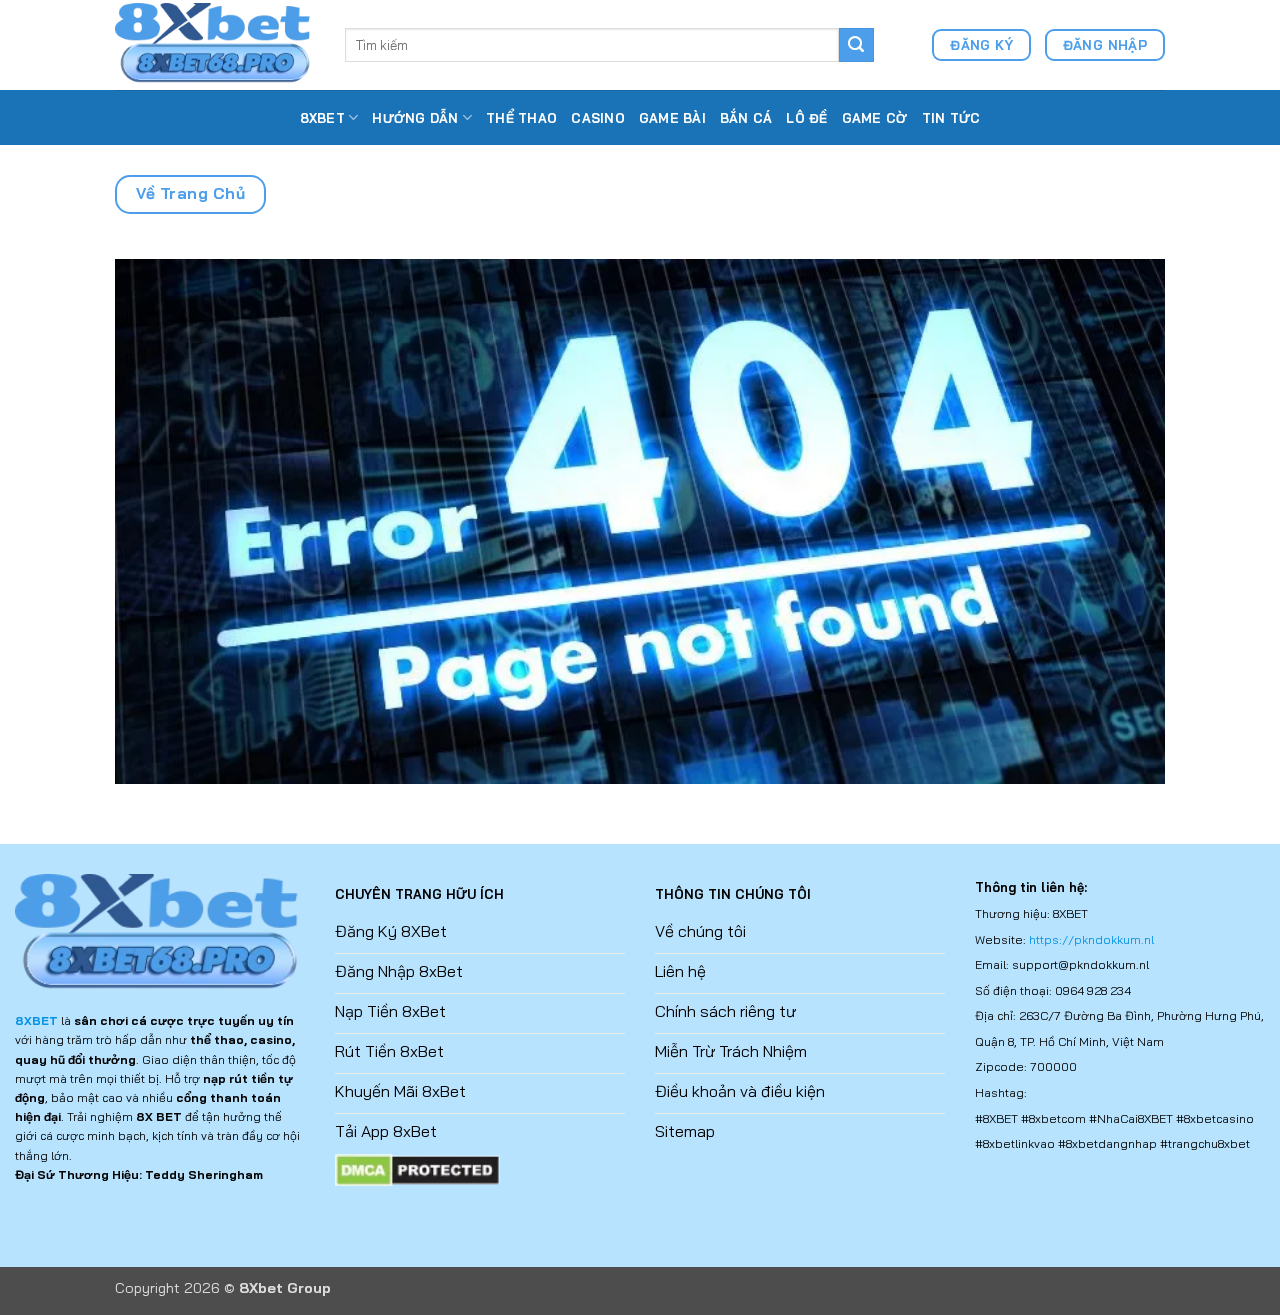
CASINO (598, 118)
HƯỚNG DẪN (415, 118)
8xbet (322, 118)
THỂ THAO (521, 118)
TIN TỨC (951, 118)
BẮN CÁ (746, 118)
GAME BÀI (672, 118)
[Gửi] (856, 45)
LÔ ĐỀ (806, 118)
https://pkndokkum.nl (1091, 939)
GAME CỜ (875, 118)
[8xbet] (215, 44)
